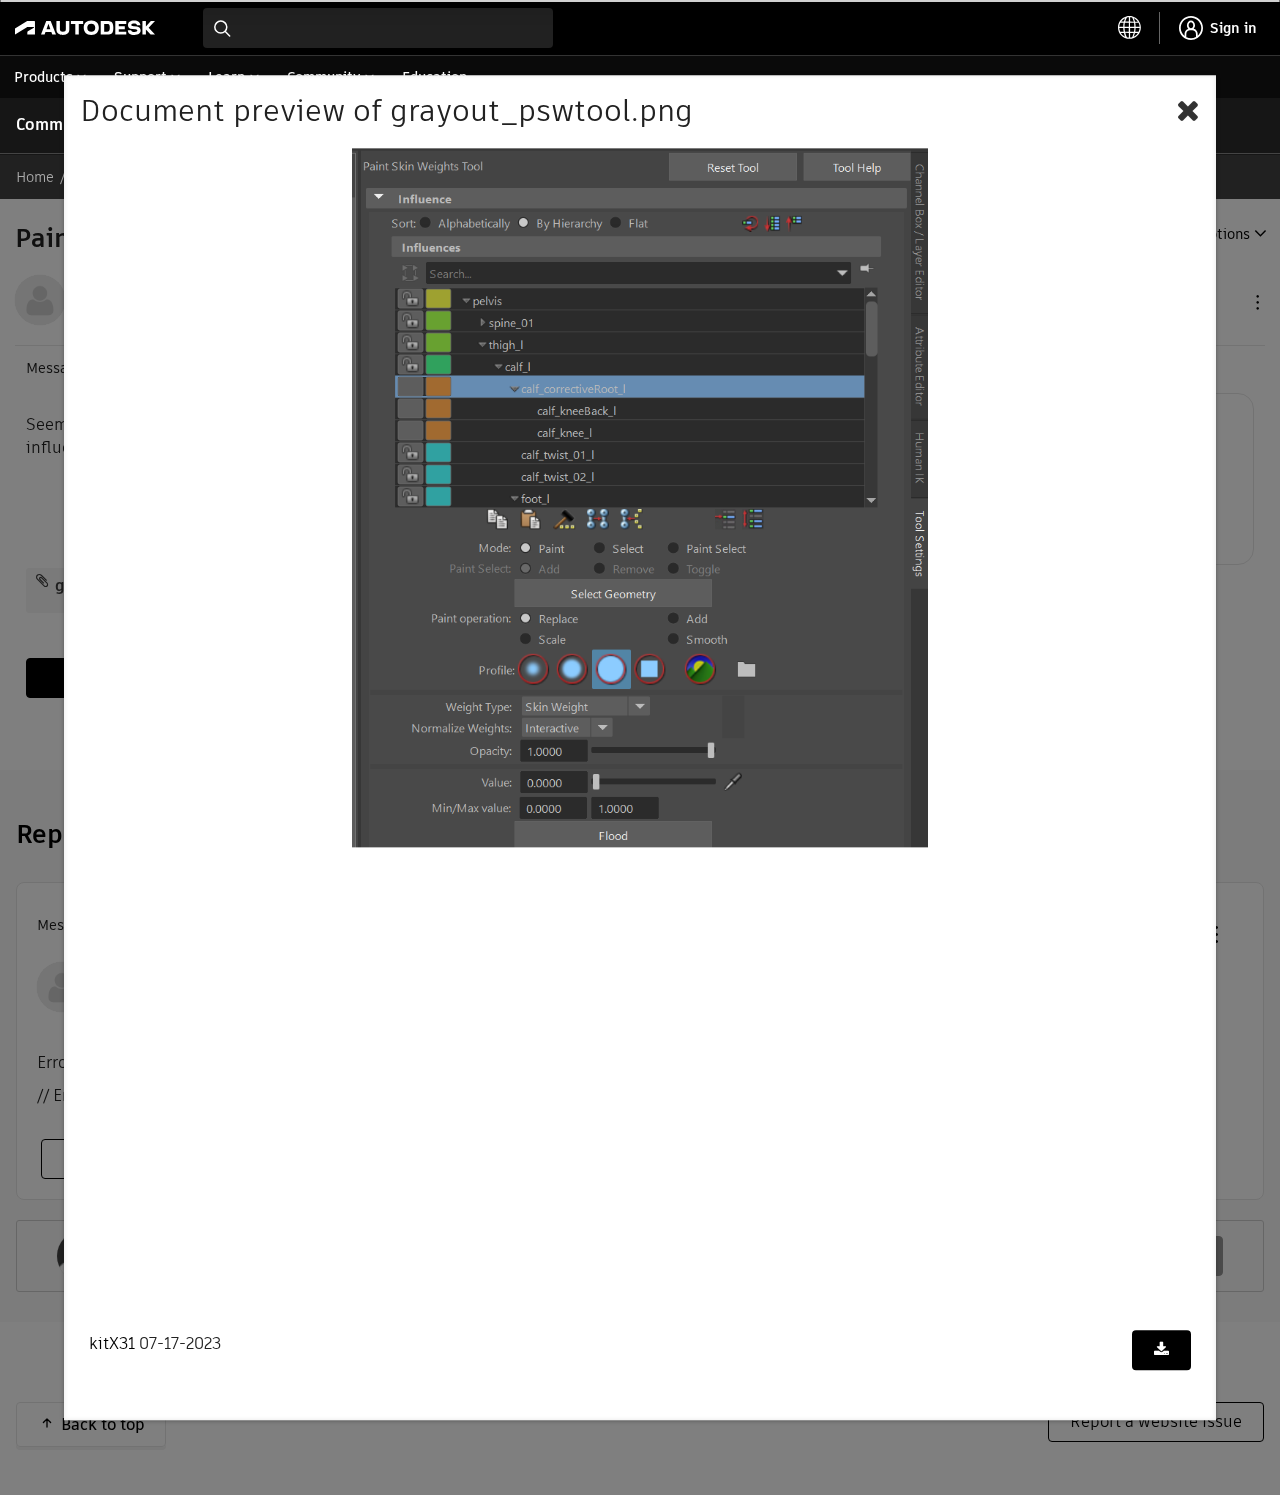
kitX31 (112, 1344)
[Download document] (1161, 1351)
